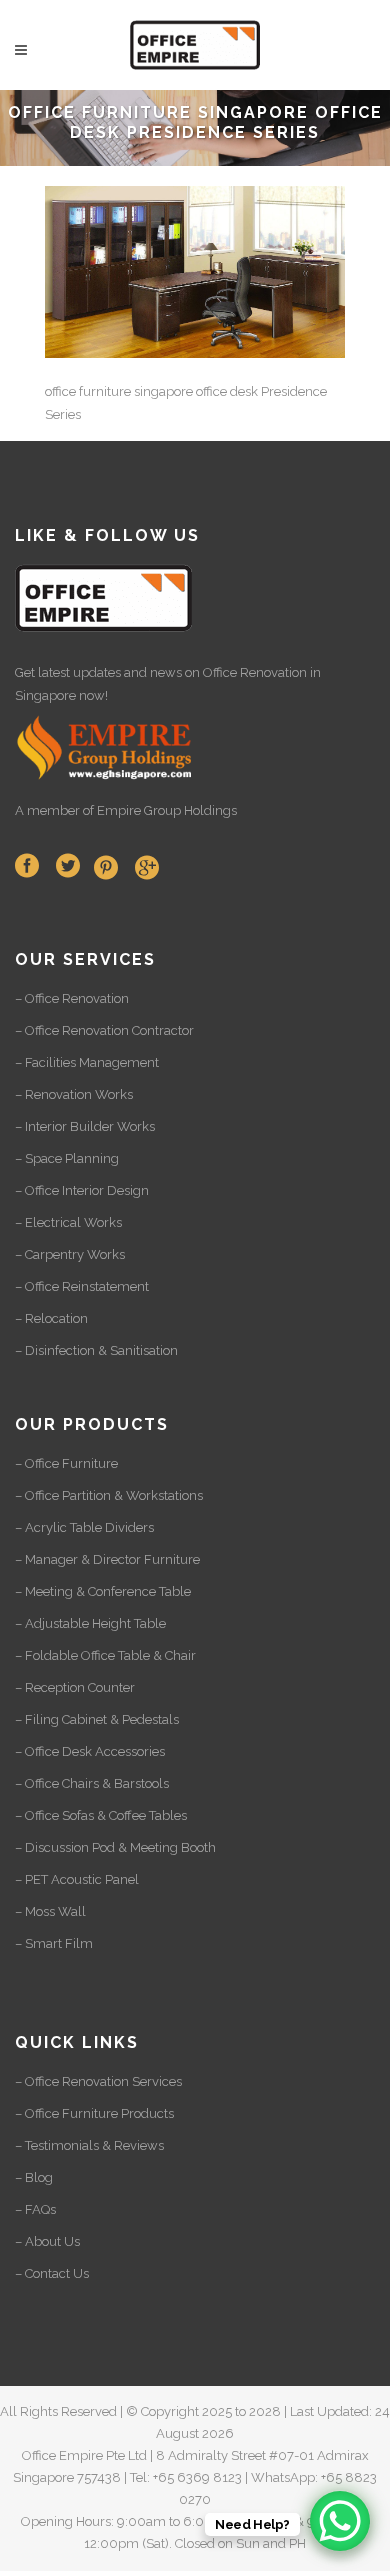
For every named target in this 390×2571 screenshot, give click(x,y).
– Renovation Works (74, 1094)
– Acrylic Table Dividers (84, 1527)
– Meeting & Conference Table (103, 1591)
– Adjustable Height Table (90, 1623)
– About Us (47, 2241)
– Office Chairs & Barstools (92, 1783)
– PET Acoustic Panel (77, 1879)
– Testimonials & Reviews (89, 2145)
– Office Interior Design (82, 1190)
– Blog (34, 2177)
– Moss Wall (50, 1911)
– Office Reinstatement (82, 1286)
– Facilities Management (87, 1062)
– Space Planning (67, 1158)
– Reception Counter (75, 1687)
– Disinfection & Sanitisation (96, 1350)
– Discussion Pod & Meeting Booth (115, 1847)
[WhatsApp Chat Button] (340, 2521)
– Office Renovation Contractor (104, 1030)
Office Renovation (255, 672)
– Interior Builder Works (85, 1126)
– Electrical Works (68, 1222)
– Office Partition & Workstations (109, 1495)
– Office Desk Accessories (90, 1751)
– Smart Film (54, 1943)
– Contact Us (52, 2273)
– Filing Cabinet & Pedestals (97, 1719)
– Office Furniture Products (94, 2113)
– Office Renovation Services (98, 2081)
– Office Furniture (66, 1463)
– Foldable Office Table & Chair (105, 1655)
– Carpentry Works (70, 1254)
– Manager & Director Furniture (107, 1559)
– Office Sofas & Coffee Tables (101, 1815)
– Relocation (51, 1318)
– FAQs (35, 2209)
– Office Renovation (72, 998)
